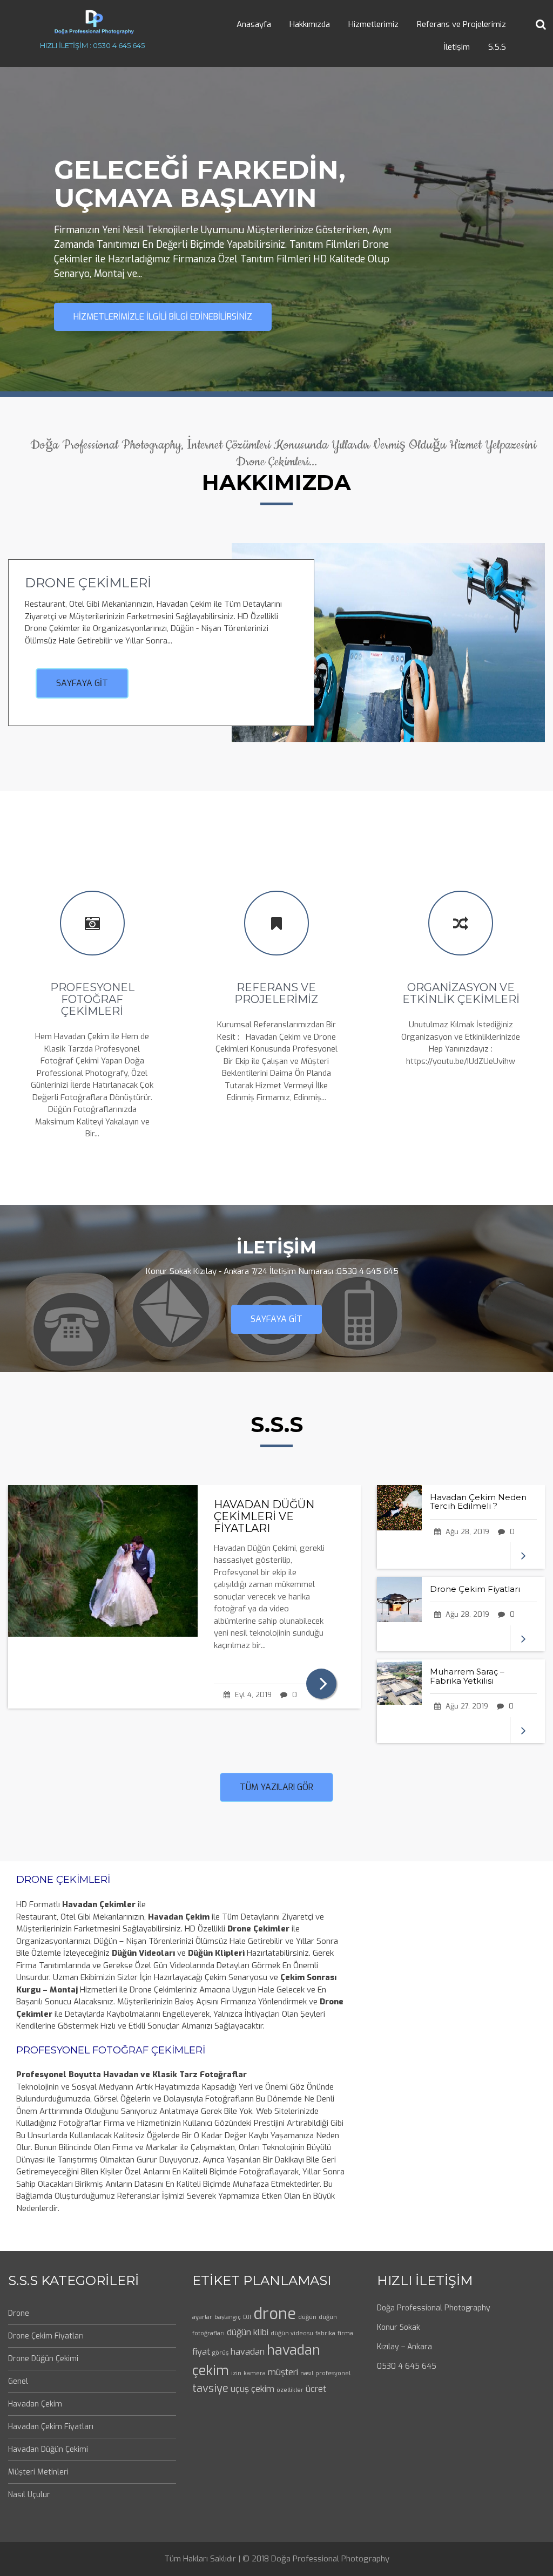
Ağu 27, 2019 (466, 1706)
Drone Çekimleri (88, 583)
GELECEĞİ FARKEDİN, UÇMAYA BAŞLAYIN (200, 184)
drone (275, 2314)
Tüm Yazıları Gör (276, 1787)
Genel (18, 2381)
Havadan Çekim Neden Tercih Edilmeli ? (478, 1502)
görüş (220, 2353)
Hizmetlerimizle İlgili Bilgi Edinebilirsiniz (163, 317)
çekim (263, 2389)
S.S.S (497, 47)
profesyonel (333, 2373)
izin (236, 2373)
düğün (307, 2317)
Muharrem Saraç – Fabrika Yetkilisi (467, 1676)
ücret (316, 2389)
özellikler (290, 2390)
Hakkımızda (310, 24)
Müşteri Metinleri (38, 2472)
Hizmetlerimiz (373, 24)
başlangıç (228, 2317)
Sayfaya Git (82, 683)
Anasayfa (254, 24)
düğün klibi (248, 2332)
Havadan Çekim (35, 2404)
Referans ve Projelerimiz (461, 24)
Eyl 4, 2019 (252, 1695)
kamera (255, 2373)
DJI (247, 2317)
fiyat (201, 2352)
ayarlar (202, 2317)
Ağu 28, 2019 (466, 1532)
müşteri (283, 2372)
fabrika (325, 2333)
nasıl (307, 2373)
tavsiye (210, 2388)
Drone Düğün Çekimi (43, 2359)
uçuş (240, 2389)
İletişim (457, 47)
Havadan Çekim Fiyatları (51, 2427)
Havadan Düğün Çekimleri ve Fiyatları (264, 1516)
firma (345, 2333)
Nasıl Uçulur (29, 2495)
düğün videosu (292, 2333)
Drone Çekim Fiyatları (475, 1589)
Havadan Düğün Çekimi (48, 2449)
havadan (248, 2352)
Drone (19, 2313)
